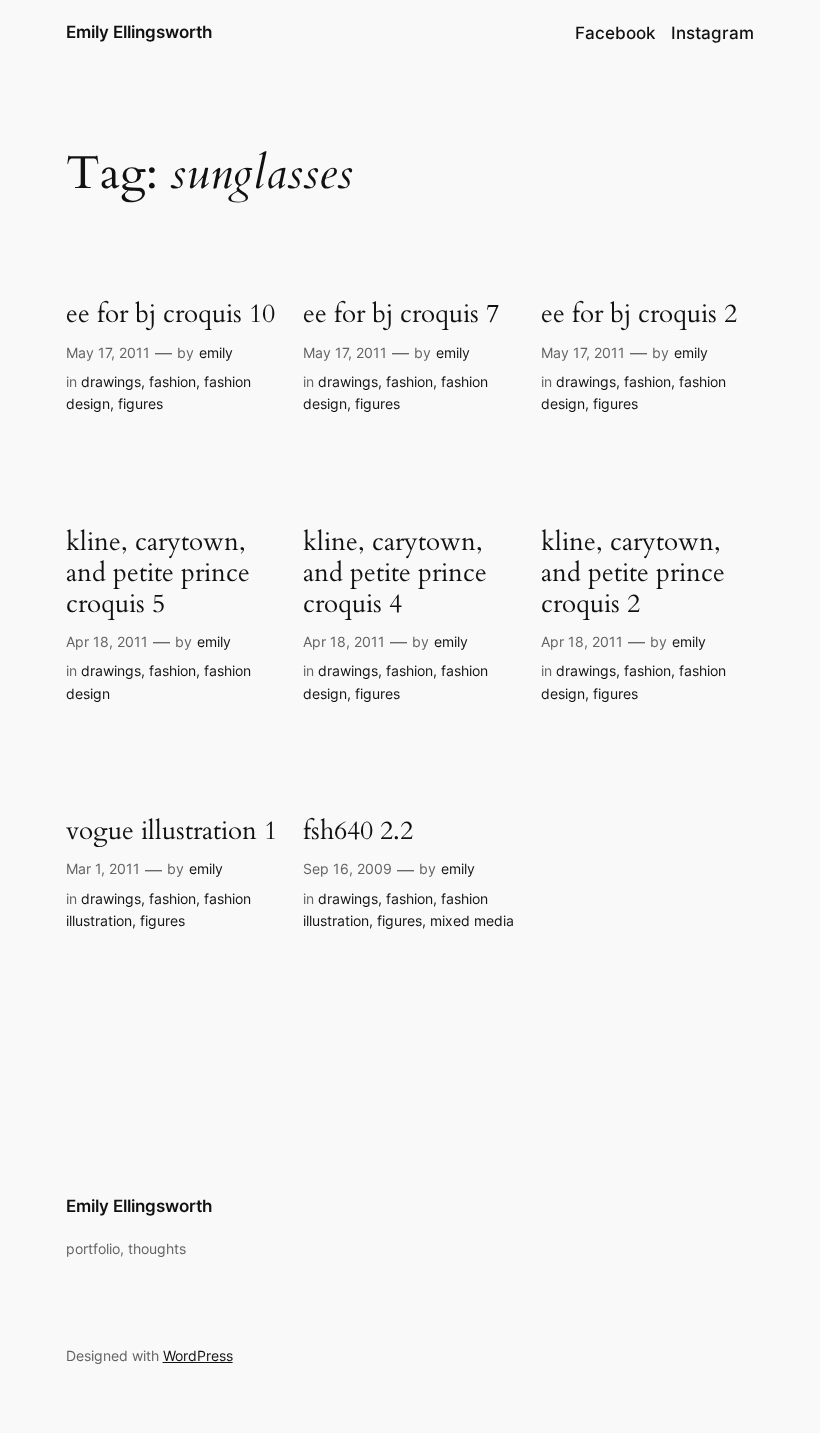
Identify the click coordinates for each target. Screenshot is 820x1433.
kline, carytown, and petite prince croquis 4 (395, 573)
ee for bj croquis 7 (401, 313)
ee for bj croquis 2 (639, 313)
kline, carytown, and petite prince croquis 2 (633, 573)
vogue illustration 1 (171, 830)
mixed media (472, 920)
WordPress (198, 1355)
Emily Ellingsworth (139, 32)
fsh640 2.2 (358, 830)
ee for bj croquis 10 (170, 313)
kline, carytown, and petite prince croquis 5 (158, 573)
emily (216, 352)
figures (140, 403)
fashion (172, 381)
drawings (111, 381)
